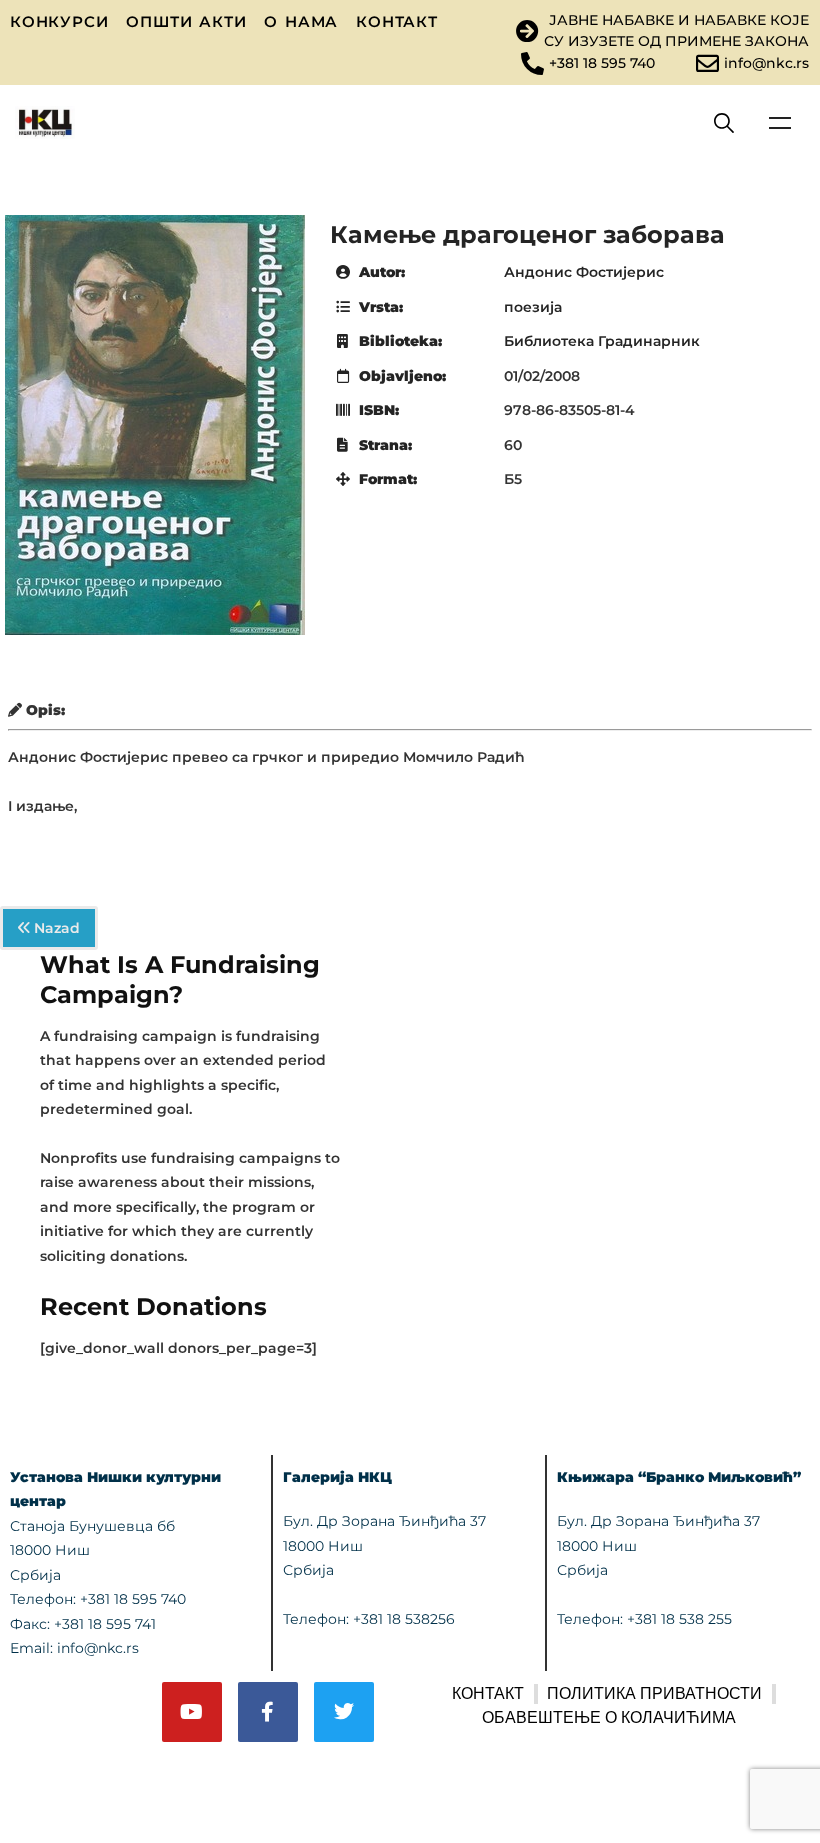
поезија (533, 307)
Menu (780, 123)
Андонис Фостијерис (584, 272)
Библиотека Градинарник (602, 341)
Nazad (55, 928)
